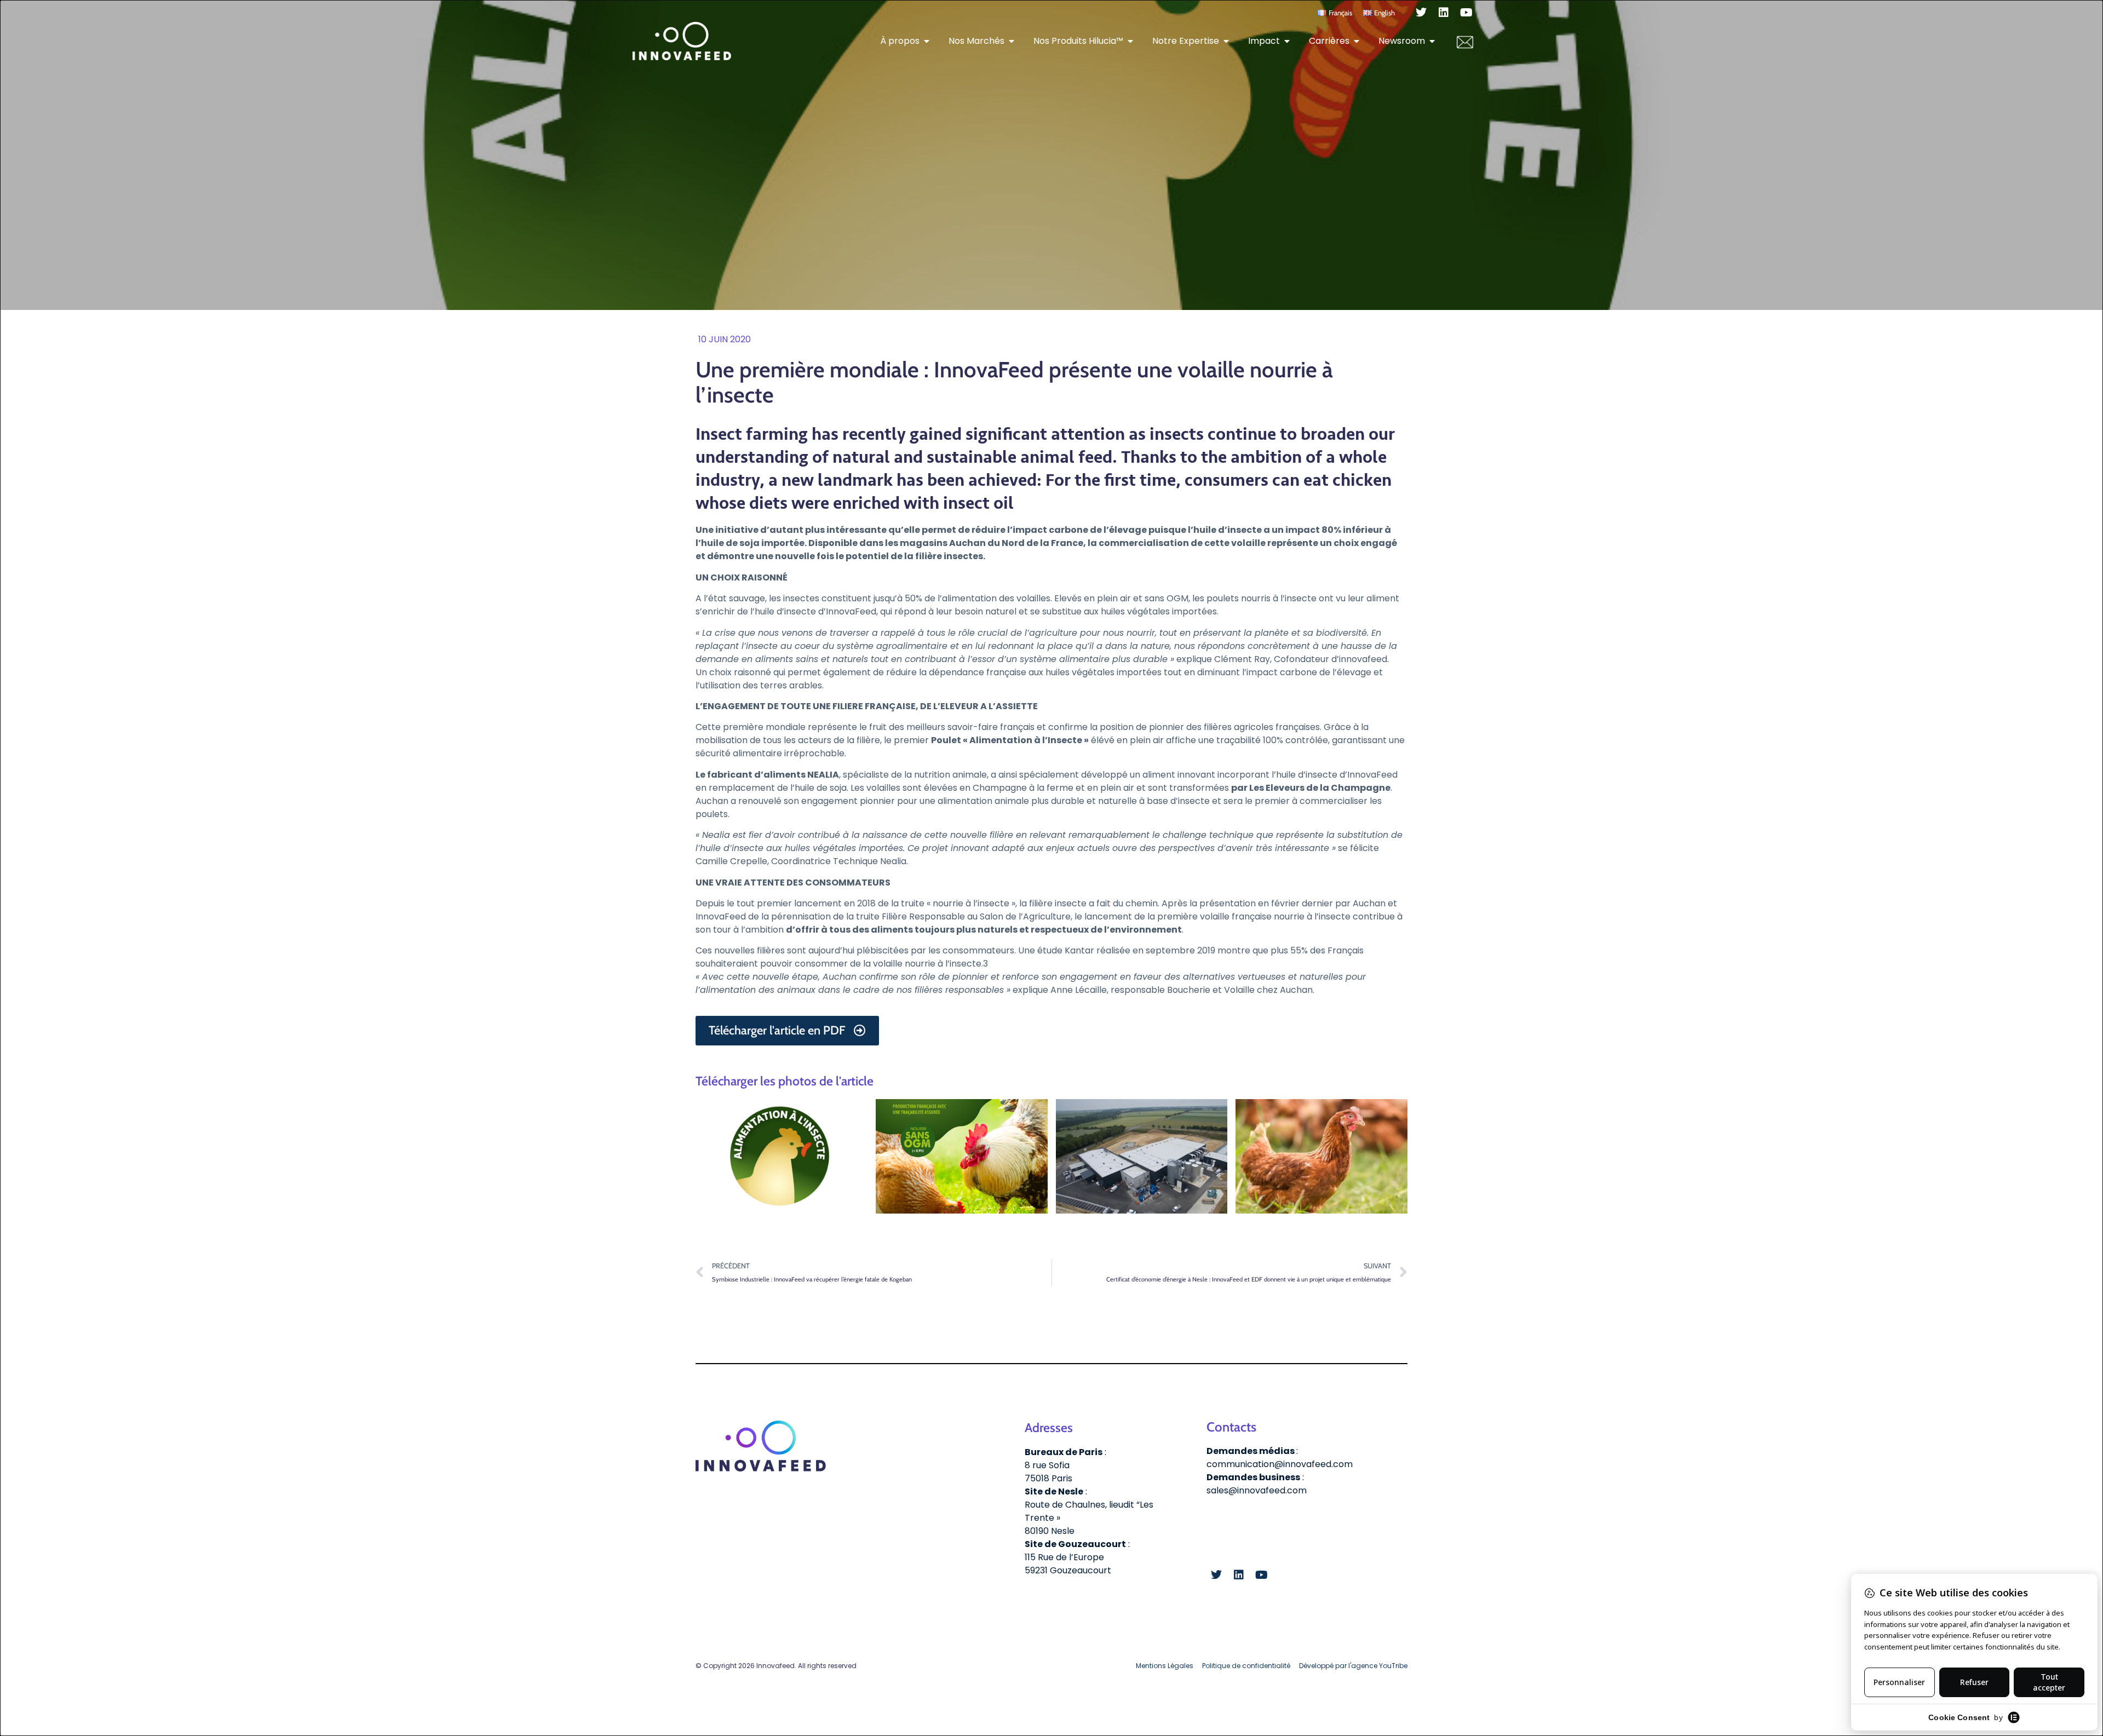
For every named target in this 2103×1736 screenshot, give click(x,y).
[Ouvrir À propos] (927, 41)
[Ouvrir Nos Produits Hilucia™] (1130, 41)
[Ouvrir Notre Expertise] (1226, 41)
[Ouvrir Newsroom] (1432, 41)
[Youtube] (1466, 13)
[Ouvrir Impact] (1287, 41)
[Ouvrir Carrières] (1357, 41)
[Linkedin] (1444, 13)
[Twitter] (1421, 13)
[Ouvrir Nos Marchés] (1012, 41)
